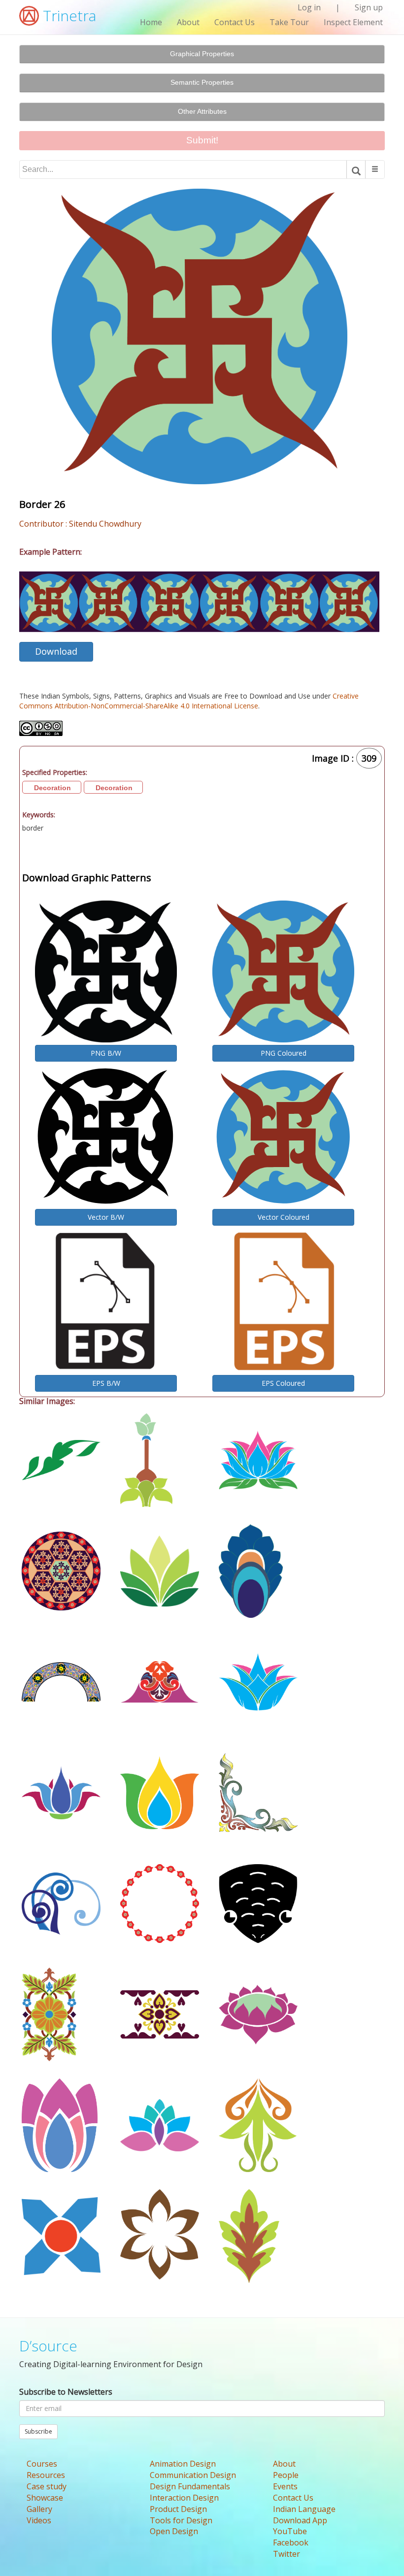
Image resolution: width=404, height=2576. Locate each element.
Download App (300, 2520)
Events (285, 2486)
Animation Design (183, 2464)
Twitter (286, 2554)
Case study (47, 2486)
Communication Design (193, 2475)
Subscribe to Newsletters (66, 2392)
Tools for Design (181, 2520)
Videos (39, 2520)
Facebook (291, 2543)
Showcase (45, 2498)
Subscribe (38, 2431)
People (286, 2475)
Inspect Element (353, 22)
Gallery (39, 2509)
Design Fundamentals (190, 2486)
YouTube (290, 2531)
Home (151, 22)
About (188, 22)
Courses (42, 2464)
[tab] (202, 54)
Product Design (178, 2509)
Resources (46, 2475)
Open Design (174, 2531)
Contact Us (235, 22)
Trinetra (67, 16)
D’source (48, 2346)
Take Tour (289, 22)
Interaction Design (184, 2498)
